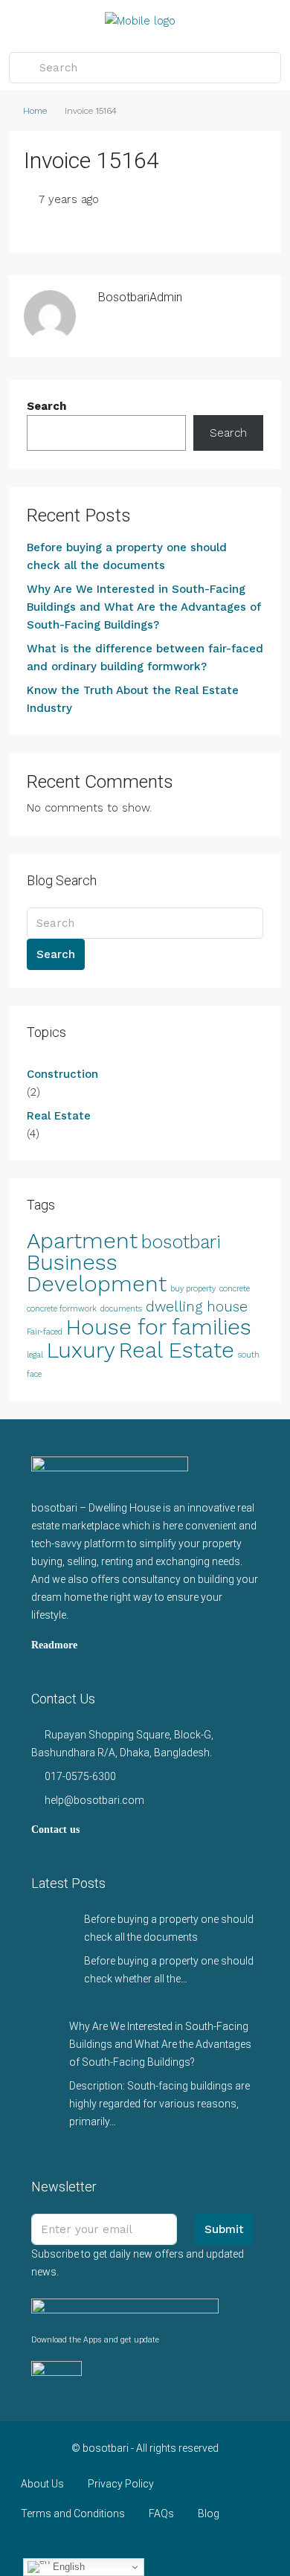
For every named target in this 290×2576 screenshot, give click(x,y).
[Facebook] (67, 2549)
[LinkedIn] (145, 2549)
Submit (224, 2229)
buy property (193, 1289)
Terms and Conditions (73, 2514)
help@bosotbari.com (94, 1800)
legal (35, 1355)
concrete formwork (62, 1309)
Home (35, 111)
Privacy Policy (121, 2484)
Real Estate (59, 1116)
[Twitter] (93, 2549)
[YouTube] (171, 2549)
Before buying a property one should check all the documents (127, 556)
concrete (235, 1289)
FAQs (161, 2514)
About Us (42, 2484)
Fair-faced (45, 1332)
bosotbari (181, 1242)
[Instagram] (119, 2549)
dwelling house (197, 1307)
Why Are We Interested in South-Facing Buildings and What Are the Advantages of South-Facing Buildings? (144, 607)
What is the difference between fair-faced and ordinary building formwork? (145, 658)
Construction (62, 1074)
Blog (209, 2514)
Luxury (81, 1350)
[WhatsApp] (197, 2549)
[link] (52, 1930)
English (67, 2567)
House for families (159, 1327)
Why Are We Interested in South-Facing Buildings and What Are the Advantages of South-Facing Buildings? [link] (160, 2044)
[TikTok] (223, 2549)
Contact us (55, 1830)
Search (46, 406)
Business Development (97, 1273)
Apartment (82, 1241)
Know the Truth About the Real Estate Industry (133, 699)
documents (121, 1309)
